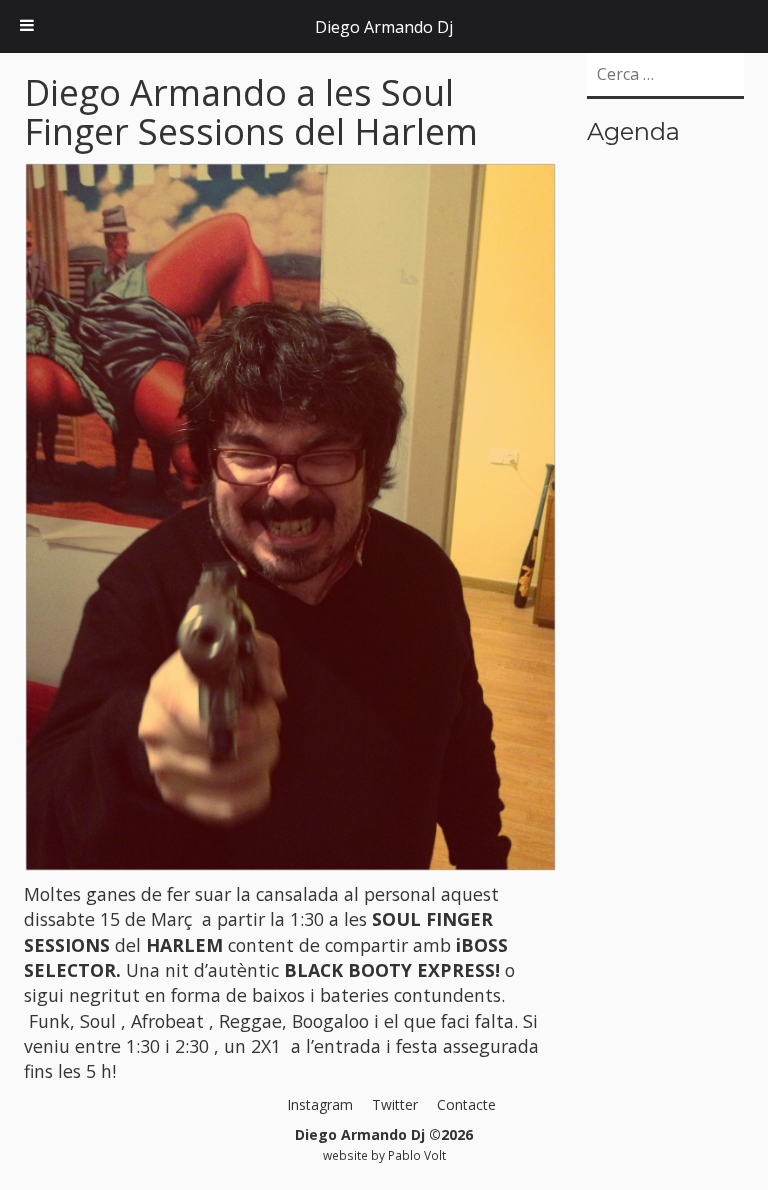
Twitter (395, 1104)
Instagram (320, 1104)
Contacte (466, 1104)
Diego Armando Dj (384, 27)
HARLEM (184, 945)
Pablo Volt (417, 1155)
